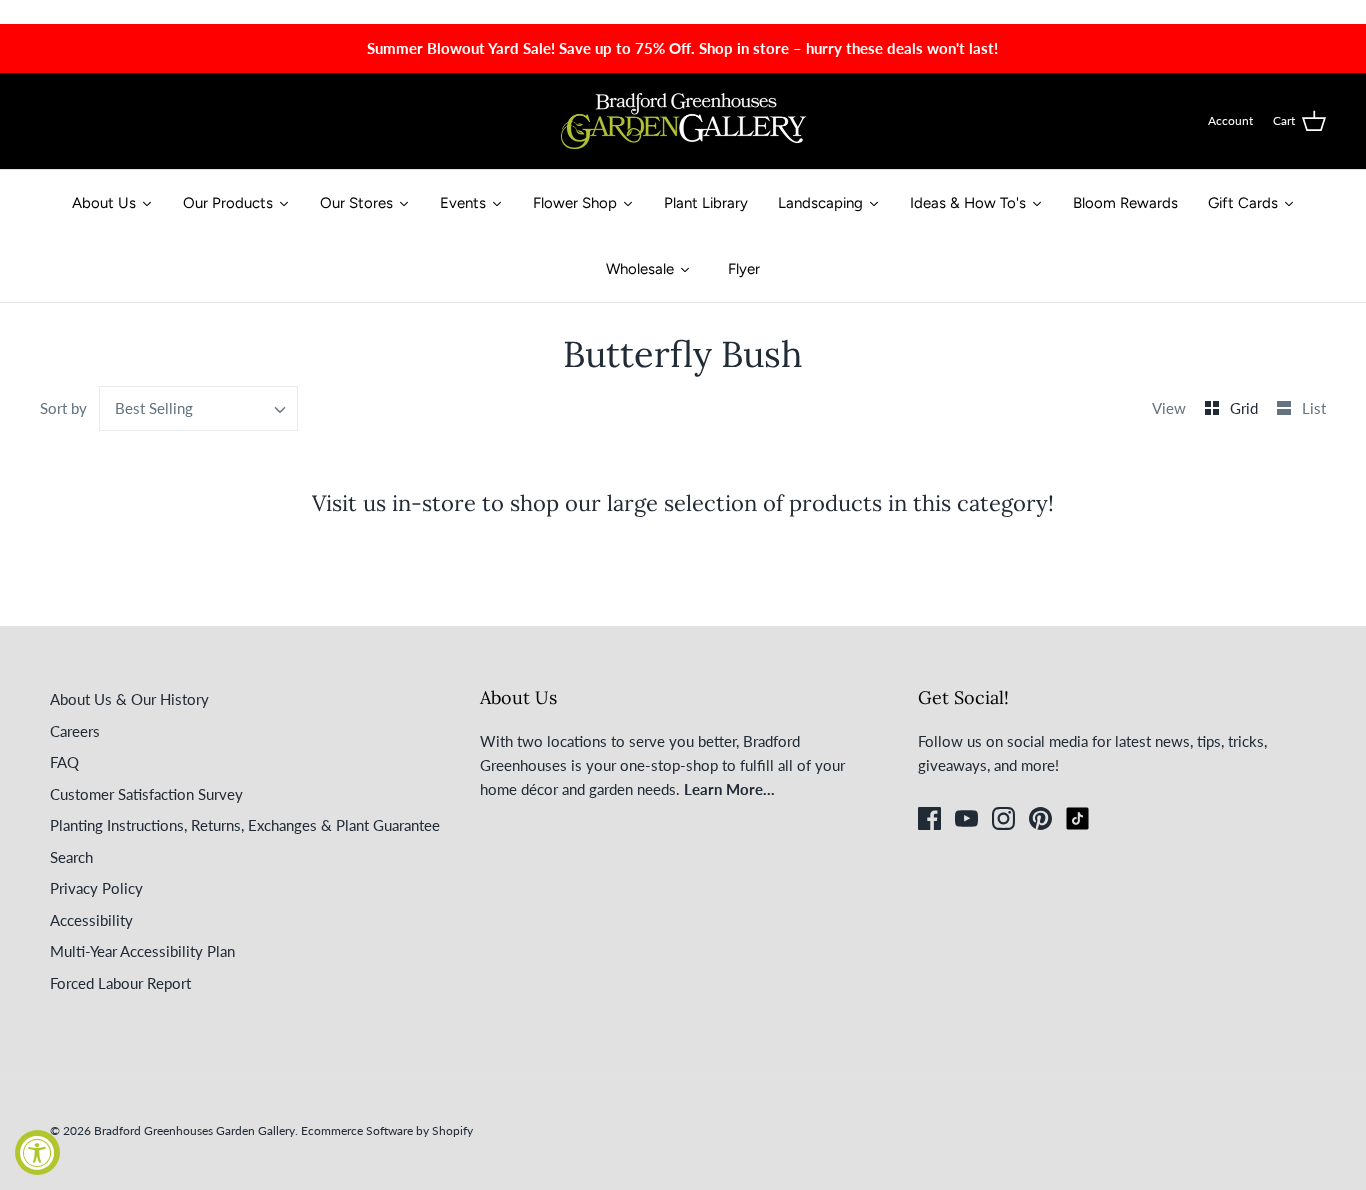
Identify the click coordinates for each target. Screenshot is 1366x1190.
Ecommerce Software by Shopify (387, 1130)
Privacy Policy (96, 888)
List (1314, 408)
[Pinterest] (1040, 818)
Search (71, 857)
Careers (75, 731)
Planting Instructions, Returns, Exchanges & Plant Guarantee (245, 825)
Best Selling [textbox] (154, 408)
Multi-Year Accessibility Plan (142, 951)
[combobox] (199, 408)
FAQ (64, 762)
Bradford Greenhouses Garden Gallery (194, 1130)
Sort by (63, 408)
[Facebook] (929, 818)
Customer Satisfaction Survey (146, 794)
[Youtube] (966, 818)
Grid (1246, 408)
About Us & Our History (129, 699)
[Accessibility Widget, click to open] (37, 1152)
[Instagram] (1003, 818)
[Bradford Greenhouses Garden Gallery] (683, 121)
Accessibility (91, 920)
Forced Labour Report (120, 983)
